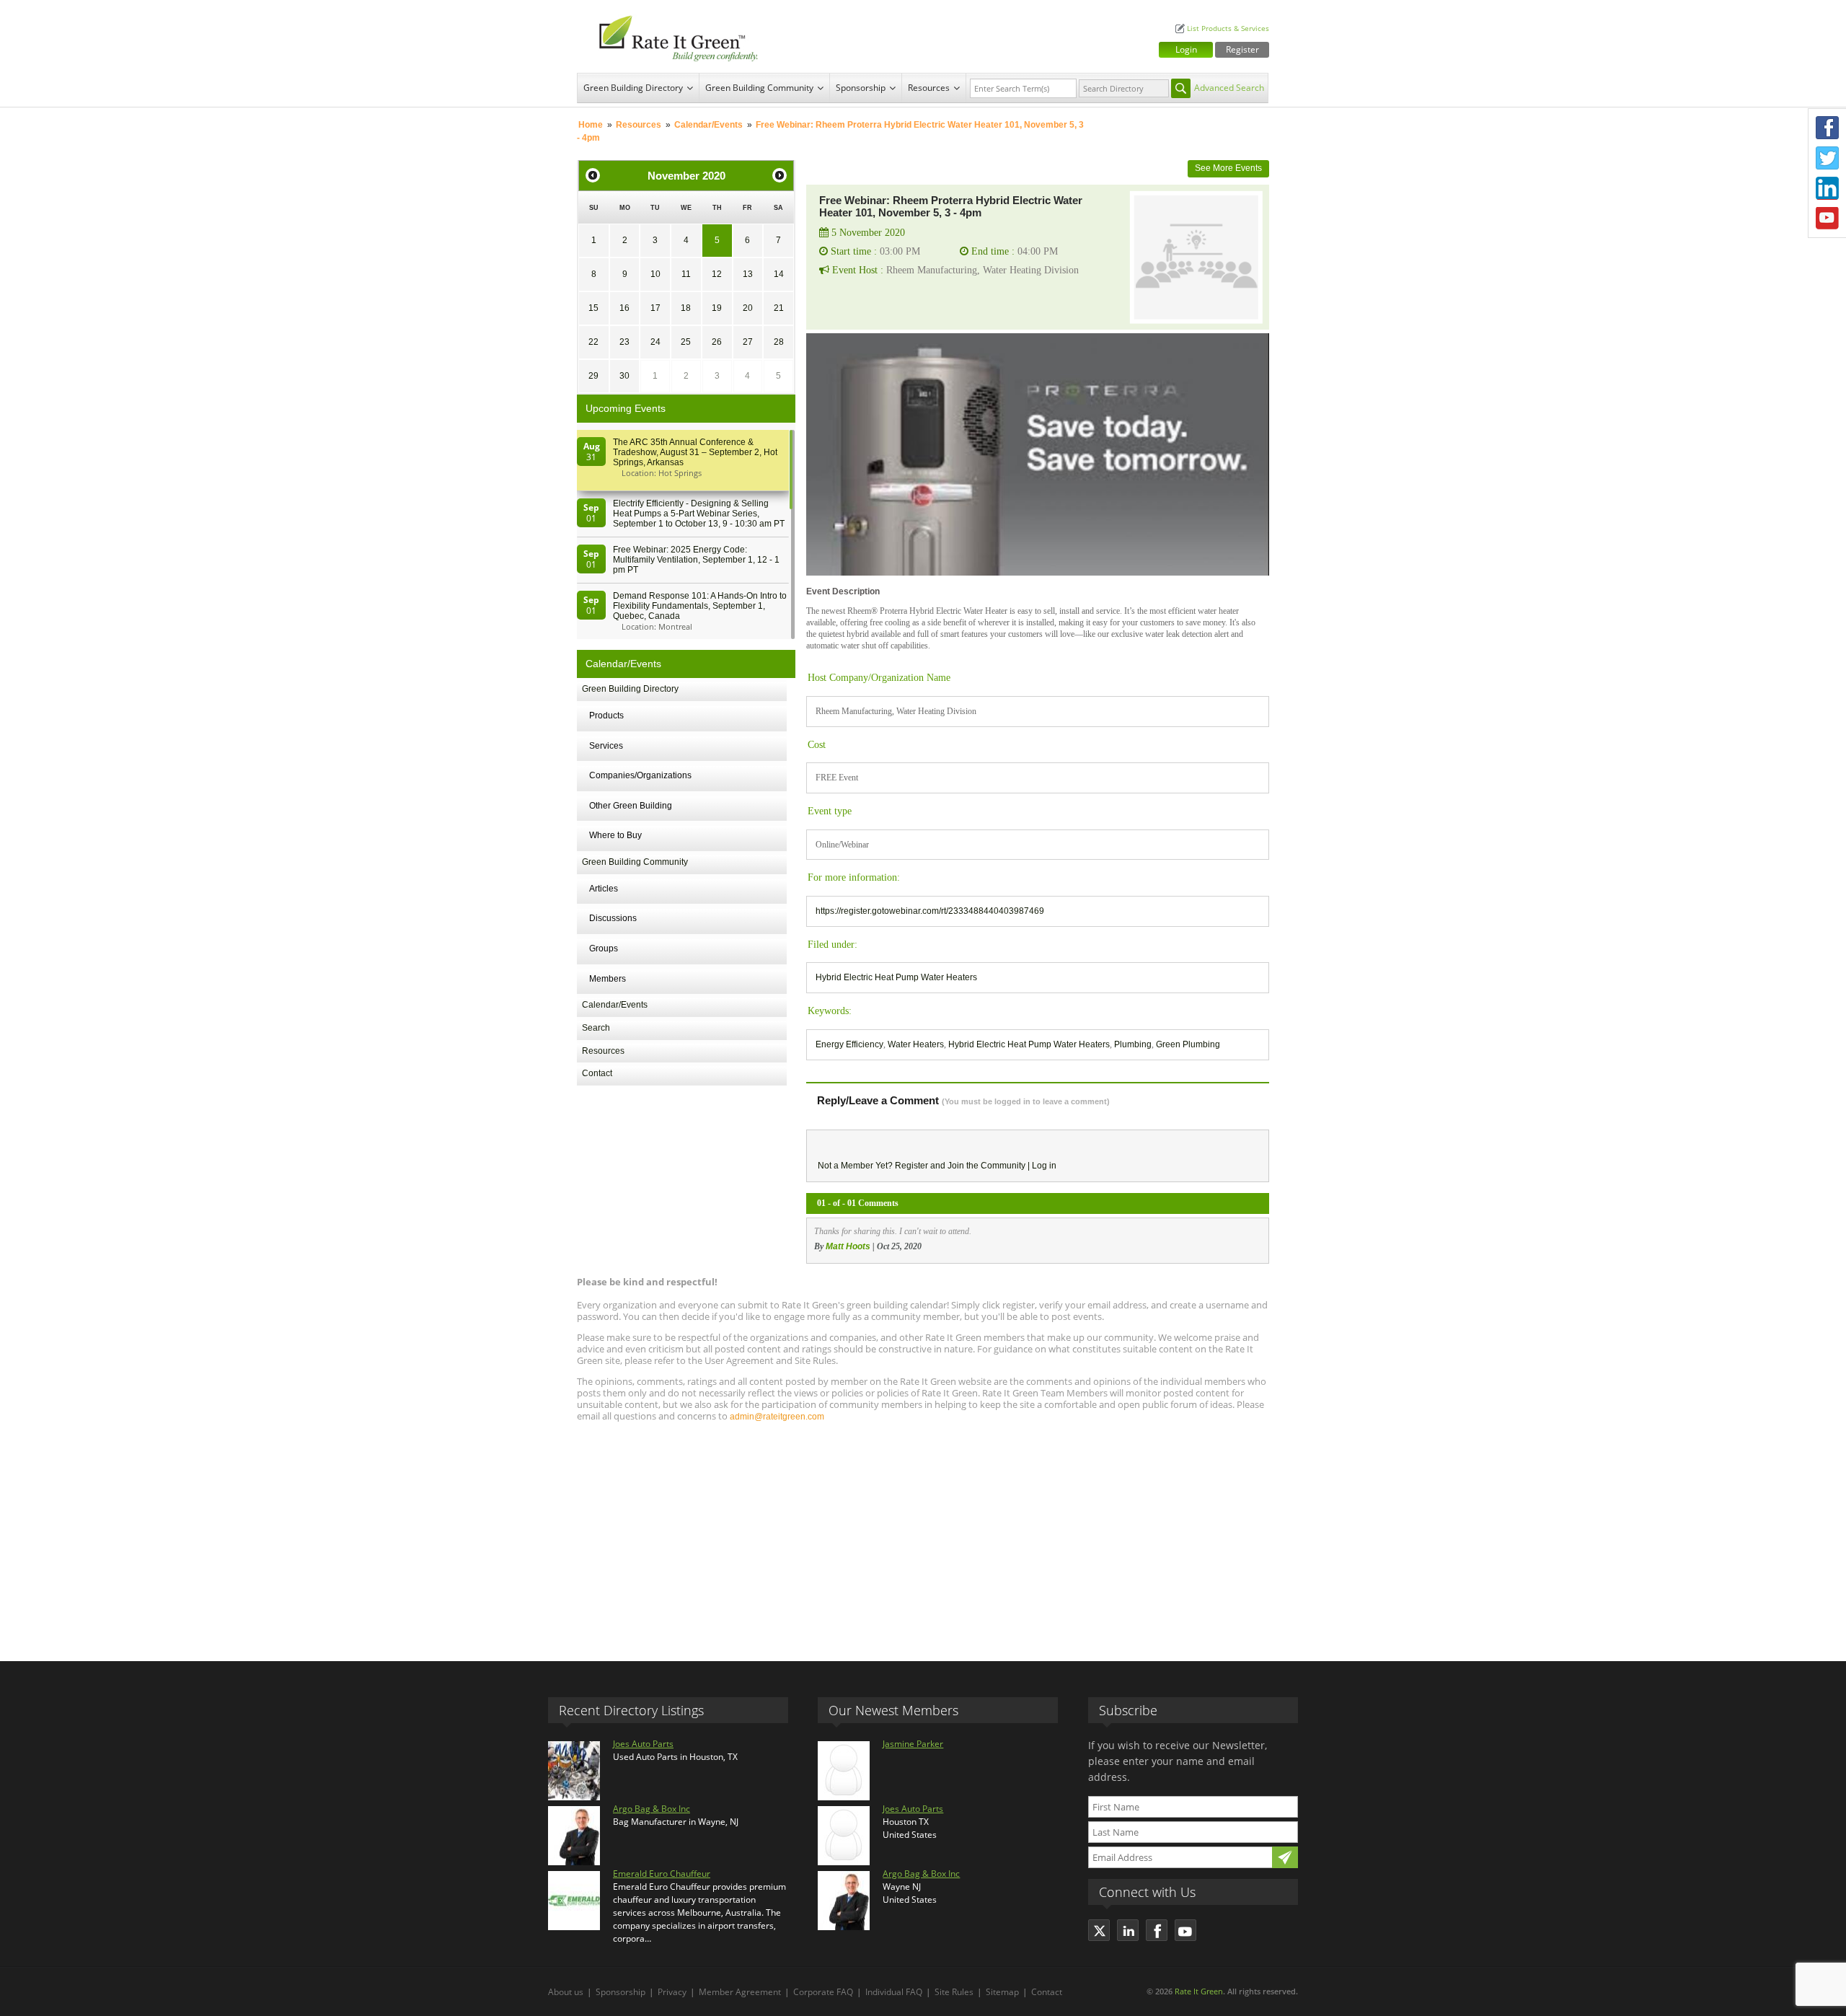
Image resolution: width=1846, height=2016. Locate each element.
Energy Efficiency (849, 1044)
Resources (929, 88)
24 (655, 342)
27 (748, 342)
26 (717, 342)
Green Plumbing (1188, 1044)
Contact (597, 1073)
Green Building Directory (633, 88)
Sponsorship (861, 88)
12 (717, 274)
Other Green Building (631, 806)
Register (1242, 49)
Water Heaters (916, 1044)
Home (591, 125)
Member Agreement (740, 1992)
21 (779, 308)
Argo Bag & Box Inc (652, 1809)
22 (593, 342)
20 (748, 308)
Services (606, 746)
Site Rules (954, 1992)
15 (593, 308)
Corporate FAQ (823, 1992)
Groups (604, 948)
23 (624, 342)
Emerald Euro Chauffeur (662, 1874)
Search (596, 1028)
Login (1186, 49)
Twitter (1827, 158)
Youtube (1827, 219)
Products (606, 716)
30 (624, 376)
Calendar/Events (708, 125)
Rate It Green (1199, 1991)
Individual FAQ (894, 1992)
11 (686, 274)
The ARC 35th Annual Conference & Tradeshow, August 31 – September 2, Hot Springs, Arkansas (695, 452)
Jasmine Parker (913, 1744)
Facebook (1827, 128)
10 (655, 274)
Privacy (672, 1992)
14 (779, 274)
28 (779, 342)
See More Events (1228, 168)
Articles (604, 889)
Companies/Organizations (640, 775)
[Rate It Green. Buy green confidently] (671, 36)
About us (566, 1992)
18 (686, 308)
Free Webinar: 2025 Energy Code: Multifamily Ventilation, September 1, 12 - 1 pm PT (696, 560)
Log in (1044, 1166)
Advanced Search (1229, 88)
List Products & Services (1228, 28)
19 (717, 308)
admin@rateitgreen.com (777, 1417)
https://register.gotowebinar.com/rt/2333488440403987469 (930, 911)
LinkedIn (1827, 188)
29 (593, 376)
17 (655, 308)
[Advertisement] (923, 1535)
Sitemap (1002, 1992)
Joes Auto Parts (643, 1744)
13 (748, 274)
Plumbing (1133, 1044)
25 (686, 342)
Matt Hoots (848, 1246)
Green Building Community (759, 88)
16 (624, 308)
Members (608, 979)
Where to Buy (615, 835)
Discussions (613, 918)
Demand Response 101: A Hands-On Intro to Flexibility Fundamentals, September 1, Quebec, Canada (700, 606)
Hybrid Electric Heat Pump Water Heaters (896, 977)
